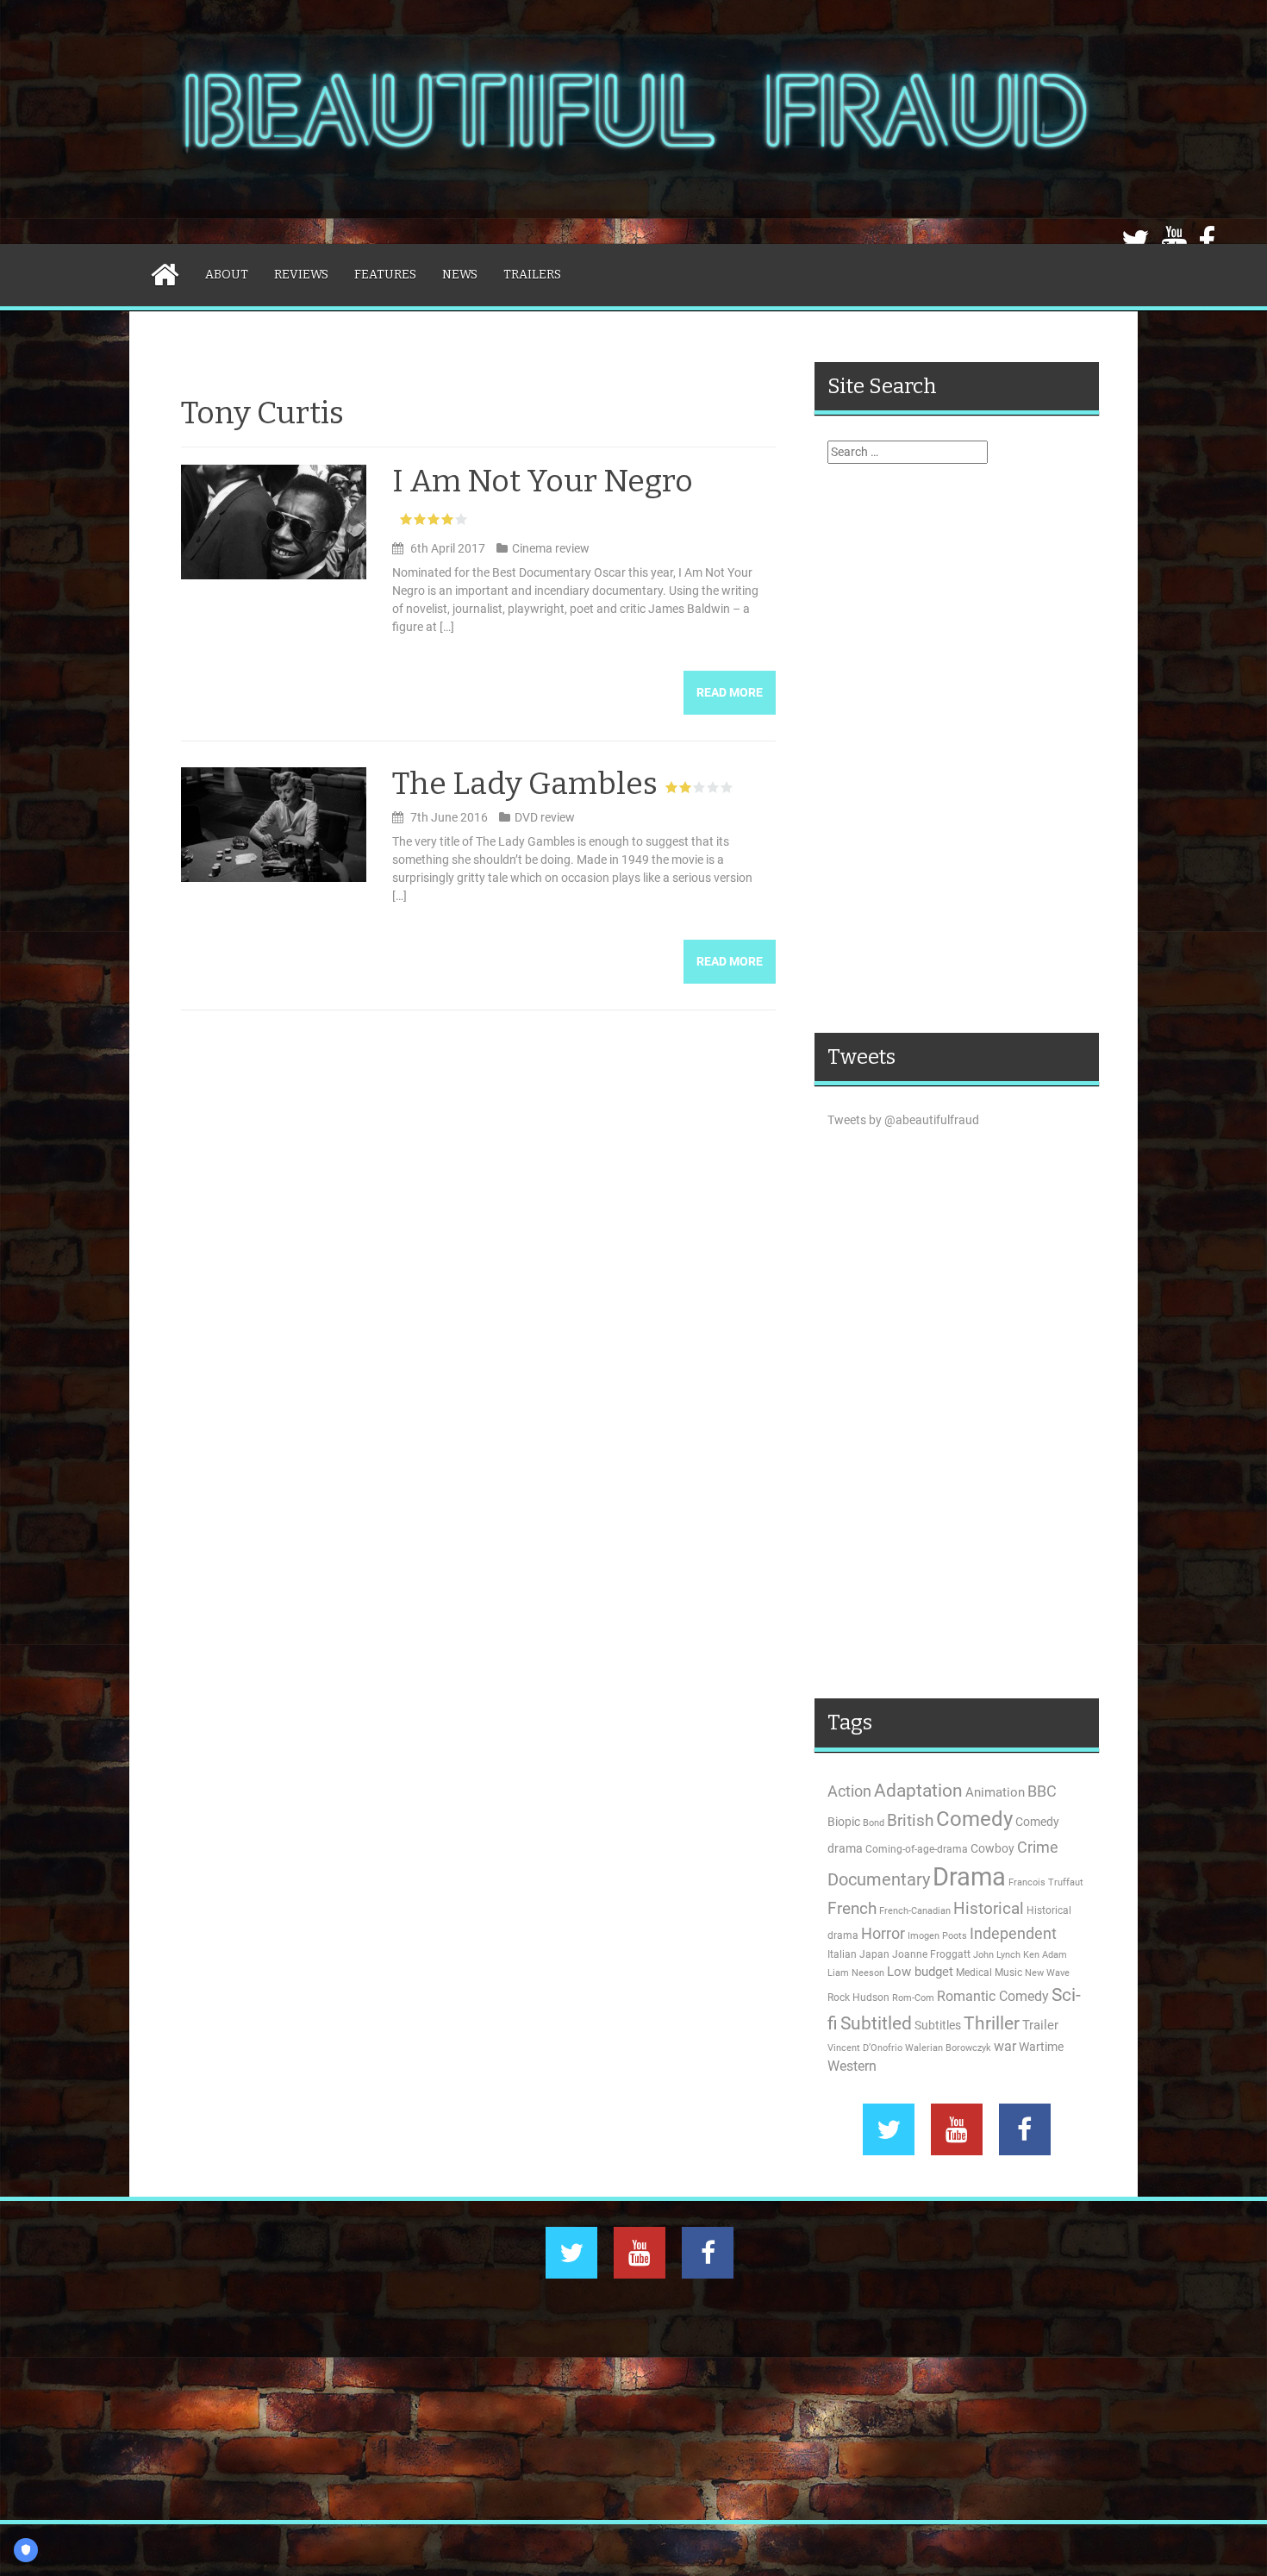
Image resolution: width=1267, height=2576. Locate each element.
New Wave (1047, 1973)
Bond (874, 1823)
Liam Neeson (856, 1973)
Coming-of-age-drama (917, 1849)
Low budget (920, 1972)
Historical (989, 1908)
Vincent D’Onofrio (865, 2048)
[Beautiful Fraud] (633, 121)
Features (385, 275)
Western (852, 2066)
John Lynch (997, 1955)
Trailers (532, 275)
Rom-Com (913, 1998)
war (1005, 2047)
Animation (995, 1792)
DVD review (545, 817)
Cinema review (551, 548)
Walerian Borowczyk (948, 2048)
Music (1008, 1973)
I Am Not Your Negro (543, 481)
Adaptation (918, 1791)
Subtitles (938, 2025)
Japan (874, 1954)
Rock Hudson (858, 1998)
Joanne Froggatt (931, 1954)
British (910, 1821)
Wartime (1041, 2047)
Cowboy (992, 1848)
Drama (969, 1877)
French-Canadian (915, 1911)
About (227, 275)
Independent (1013, 1934)
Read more (730, 692)
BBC (1042, 1791)
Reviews (301, 275)
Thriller (992, 2023)
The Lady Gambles (525, 784)
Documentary (879, 1880)
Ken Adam (1045, 1955)
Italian (842, 1954)
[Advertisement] (957, 748)
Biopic (844, 1822)
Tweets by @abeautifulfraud (903, 1120)
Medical (974, 1973)
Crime (1038, 1847)
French (852, 1909)
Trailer (1040, 2025)
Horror (883, 1933)
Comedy (974, 1819)
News (460, 275)
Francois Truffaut (1046, 1882)
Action (849, 1791)
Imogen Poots (937, 1936)
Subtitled (876, 2023)
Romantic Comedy (993, 1997)
